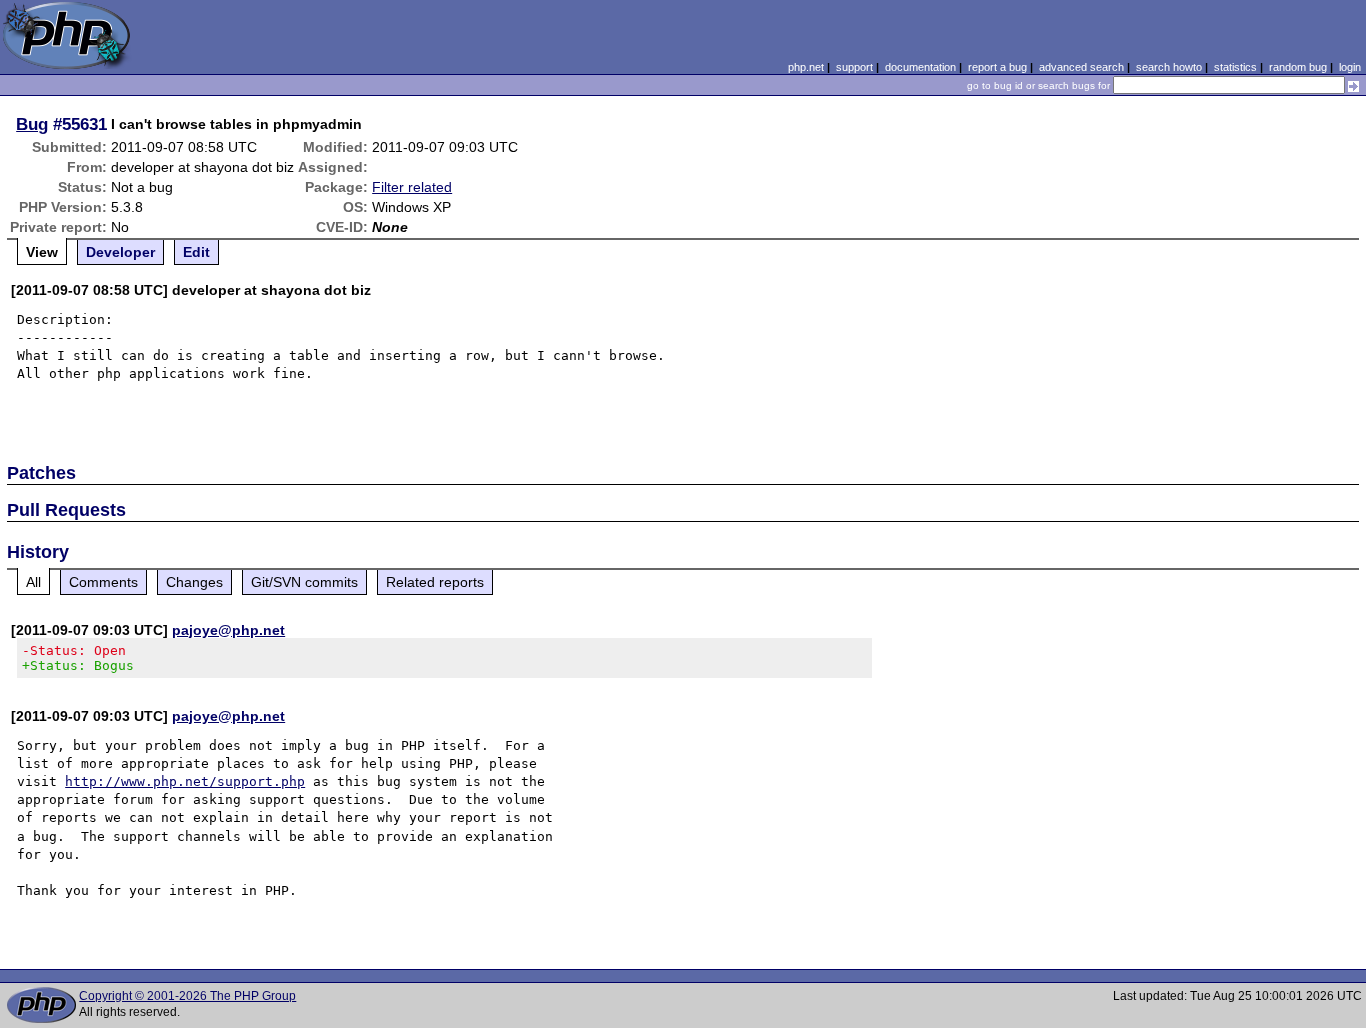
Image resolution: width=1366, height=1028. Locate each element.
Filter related (412, 187)
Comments (103, 582)
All (33, 582)
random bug (1298, 67)
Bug (32, 124)
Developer (120, 252)
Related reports (435, 582)
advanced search (1081, 67)
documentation (920, 67)
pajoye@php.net (228, 630)
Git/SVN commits (304, 582)
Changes (194, 582)
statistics (1235, 67)
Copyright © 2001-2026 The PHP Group (187, 996)
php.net (806, 67)
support (854, 67)
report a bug (997, 67)
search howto (1169, 67)
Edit (196, 252)
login (1350, 67)
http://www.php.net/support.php (185, 781)
